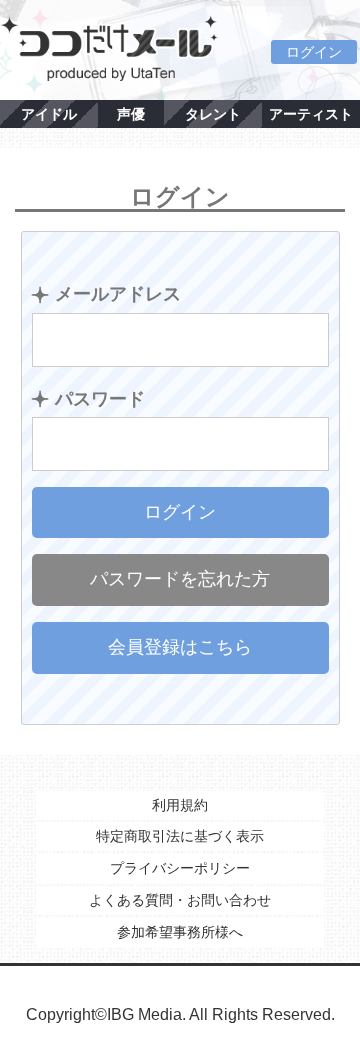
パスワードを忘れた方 (180, 579)
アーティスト (311, 114)
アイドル (49, 114)
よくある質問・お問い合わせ (180, 900)
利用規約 (180, 805)
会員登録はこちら (180, 647)
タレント (213, 114)
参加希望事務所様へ (180, 932)
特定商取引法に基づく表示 (180, 836)
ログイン (314, 52)
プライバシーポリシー (180, 868)
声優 (131, 114)
